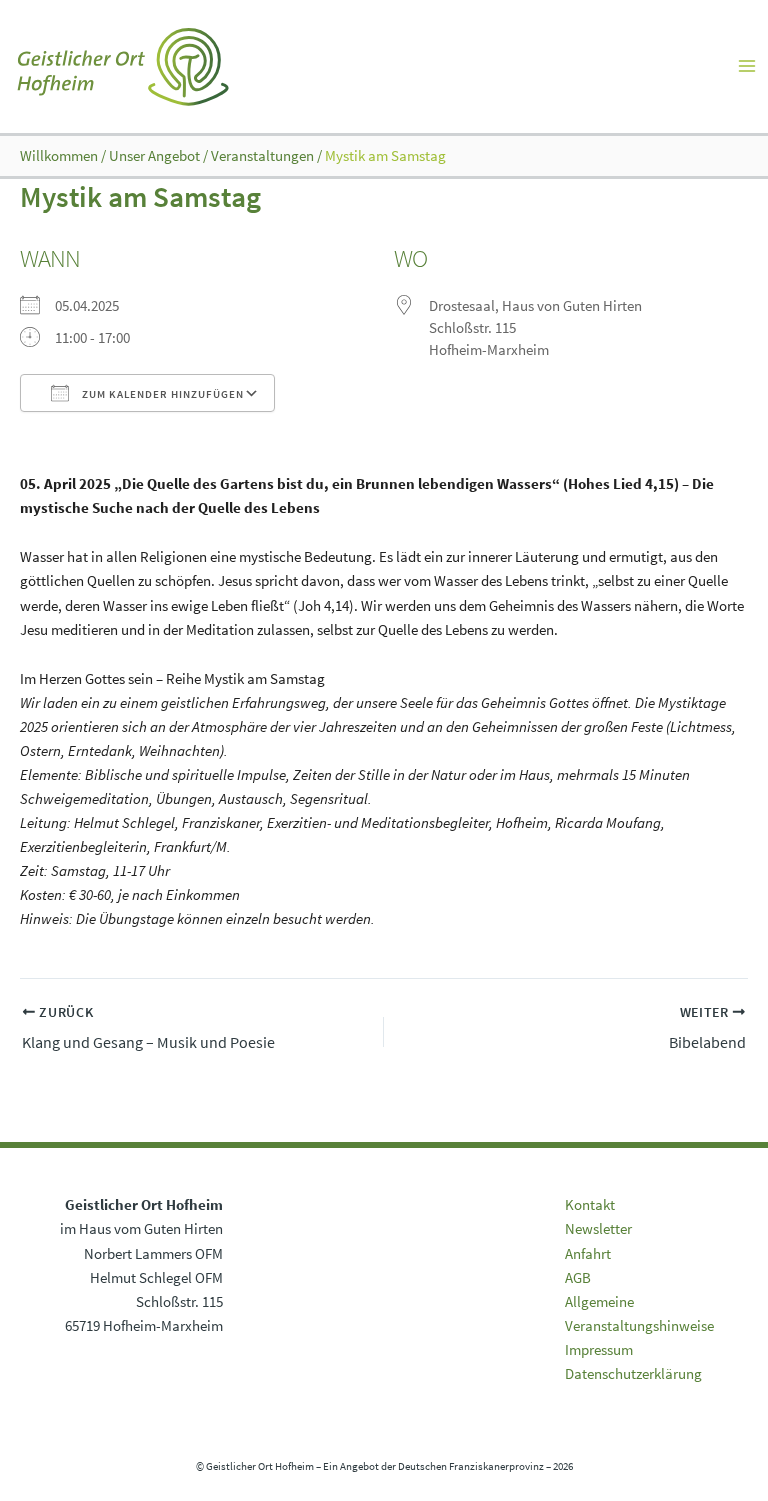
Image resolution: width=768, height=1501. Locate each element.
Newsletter (598, 1229)
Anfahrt (588, 1254)
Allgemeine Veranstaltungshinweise (639, 1314)
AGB (578, 1278)
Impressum (599, 1350)
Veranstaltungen (262, 156)
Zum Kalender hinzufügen (161, 394)
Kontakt (590, 1205)
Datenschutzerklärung (633, 1374)
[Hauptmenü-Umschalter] (747, 66)
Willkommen (59, 156)
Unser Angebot (154, 156)
